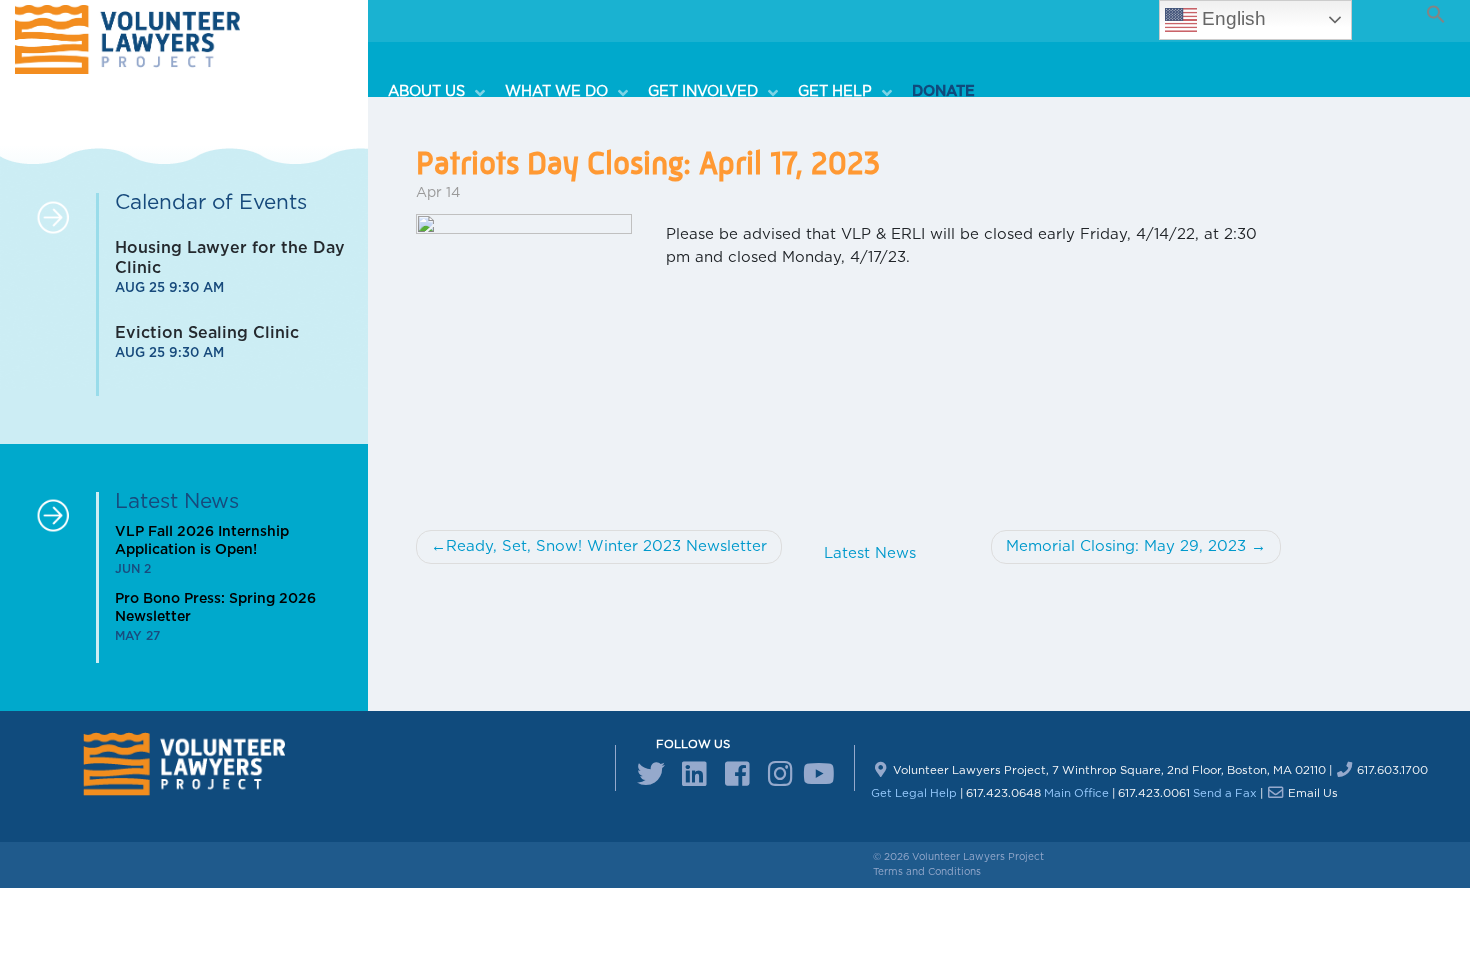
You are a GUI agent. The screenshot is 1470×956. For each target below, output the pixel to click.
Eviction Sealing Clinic (207, 333)
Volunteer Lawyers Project (978, 857)
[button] (1434, 29)
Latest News (870, 553)
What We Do (556, 91)
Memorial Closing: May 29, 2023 (1126, 546)
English (1231, 18)
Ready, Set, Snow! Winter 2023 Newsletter (606, 546)
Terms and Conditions (927, 872)
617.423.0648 (1003, 793)
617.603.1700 (1392, 770)
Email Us (1313, 793)
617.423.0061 (1154, 793)
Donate (943, 91)
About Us (426, 91)
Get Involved (703, 91)
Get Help (835, 91)
